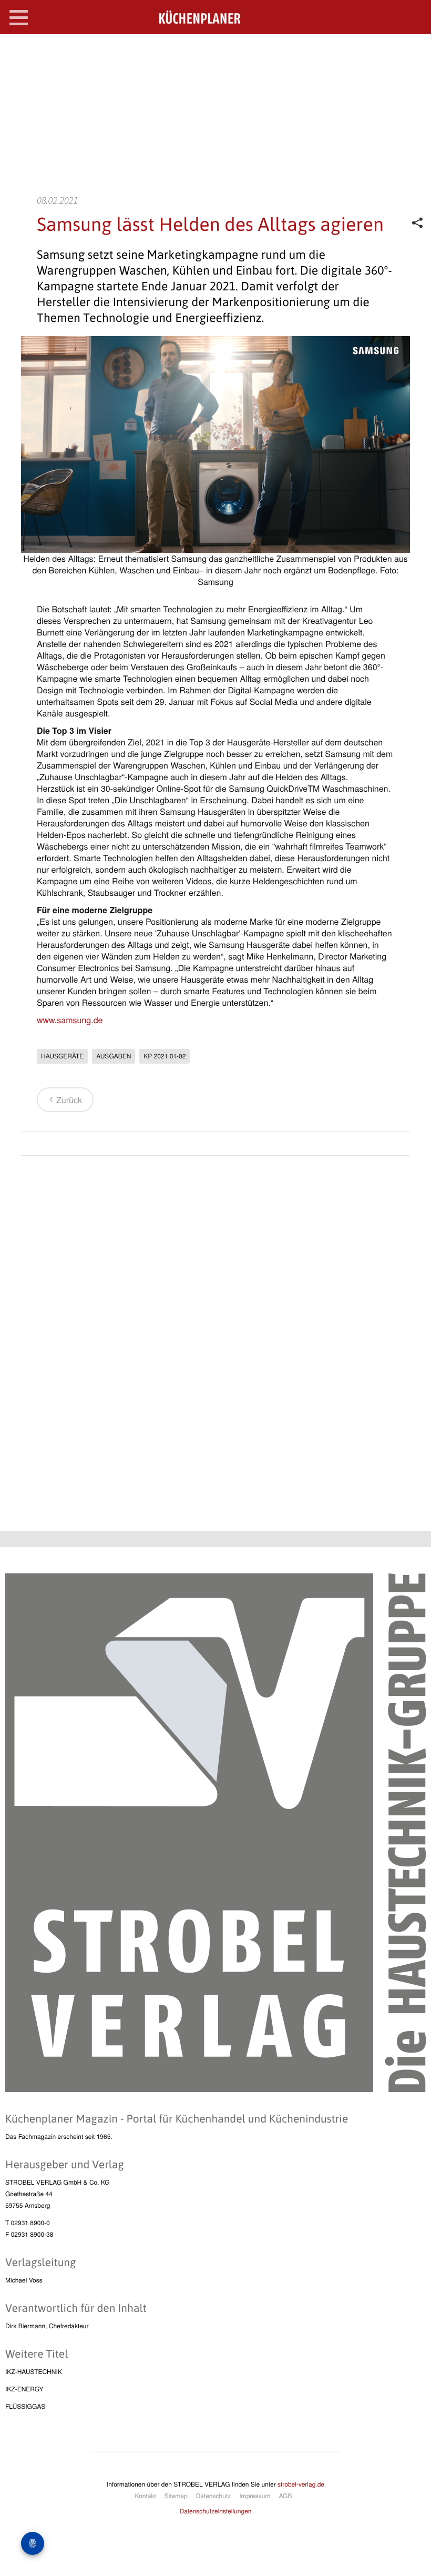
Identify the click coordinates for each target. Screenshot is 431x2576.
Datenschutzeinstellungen (216, 2511)
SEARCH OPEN (414, 51)
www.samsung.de (70, 1020)
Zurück (69, 1100)
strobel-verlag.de (301, 2484)
